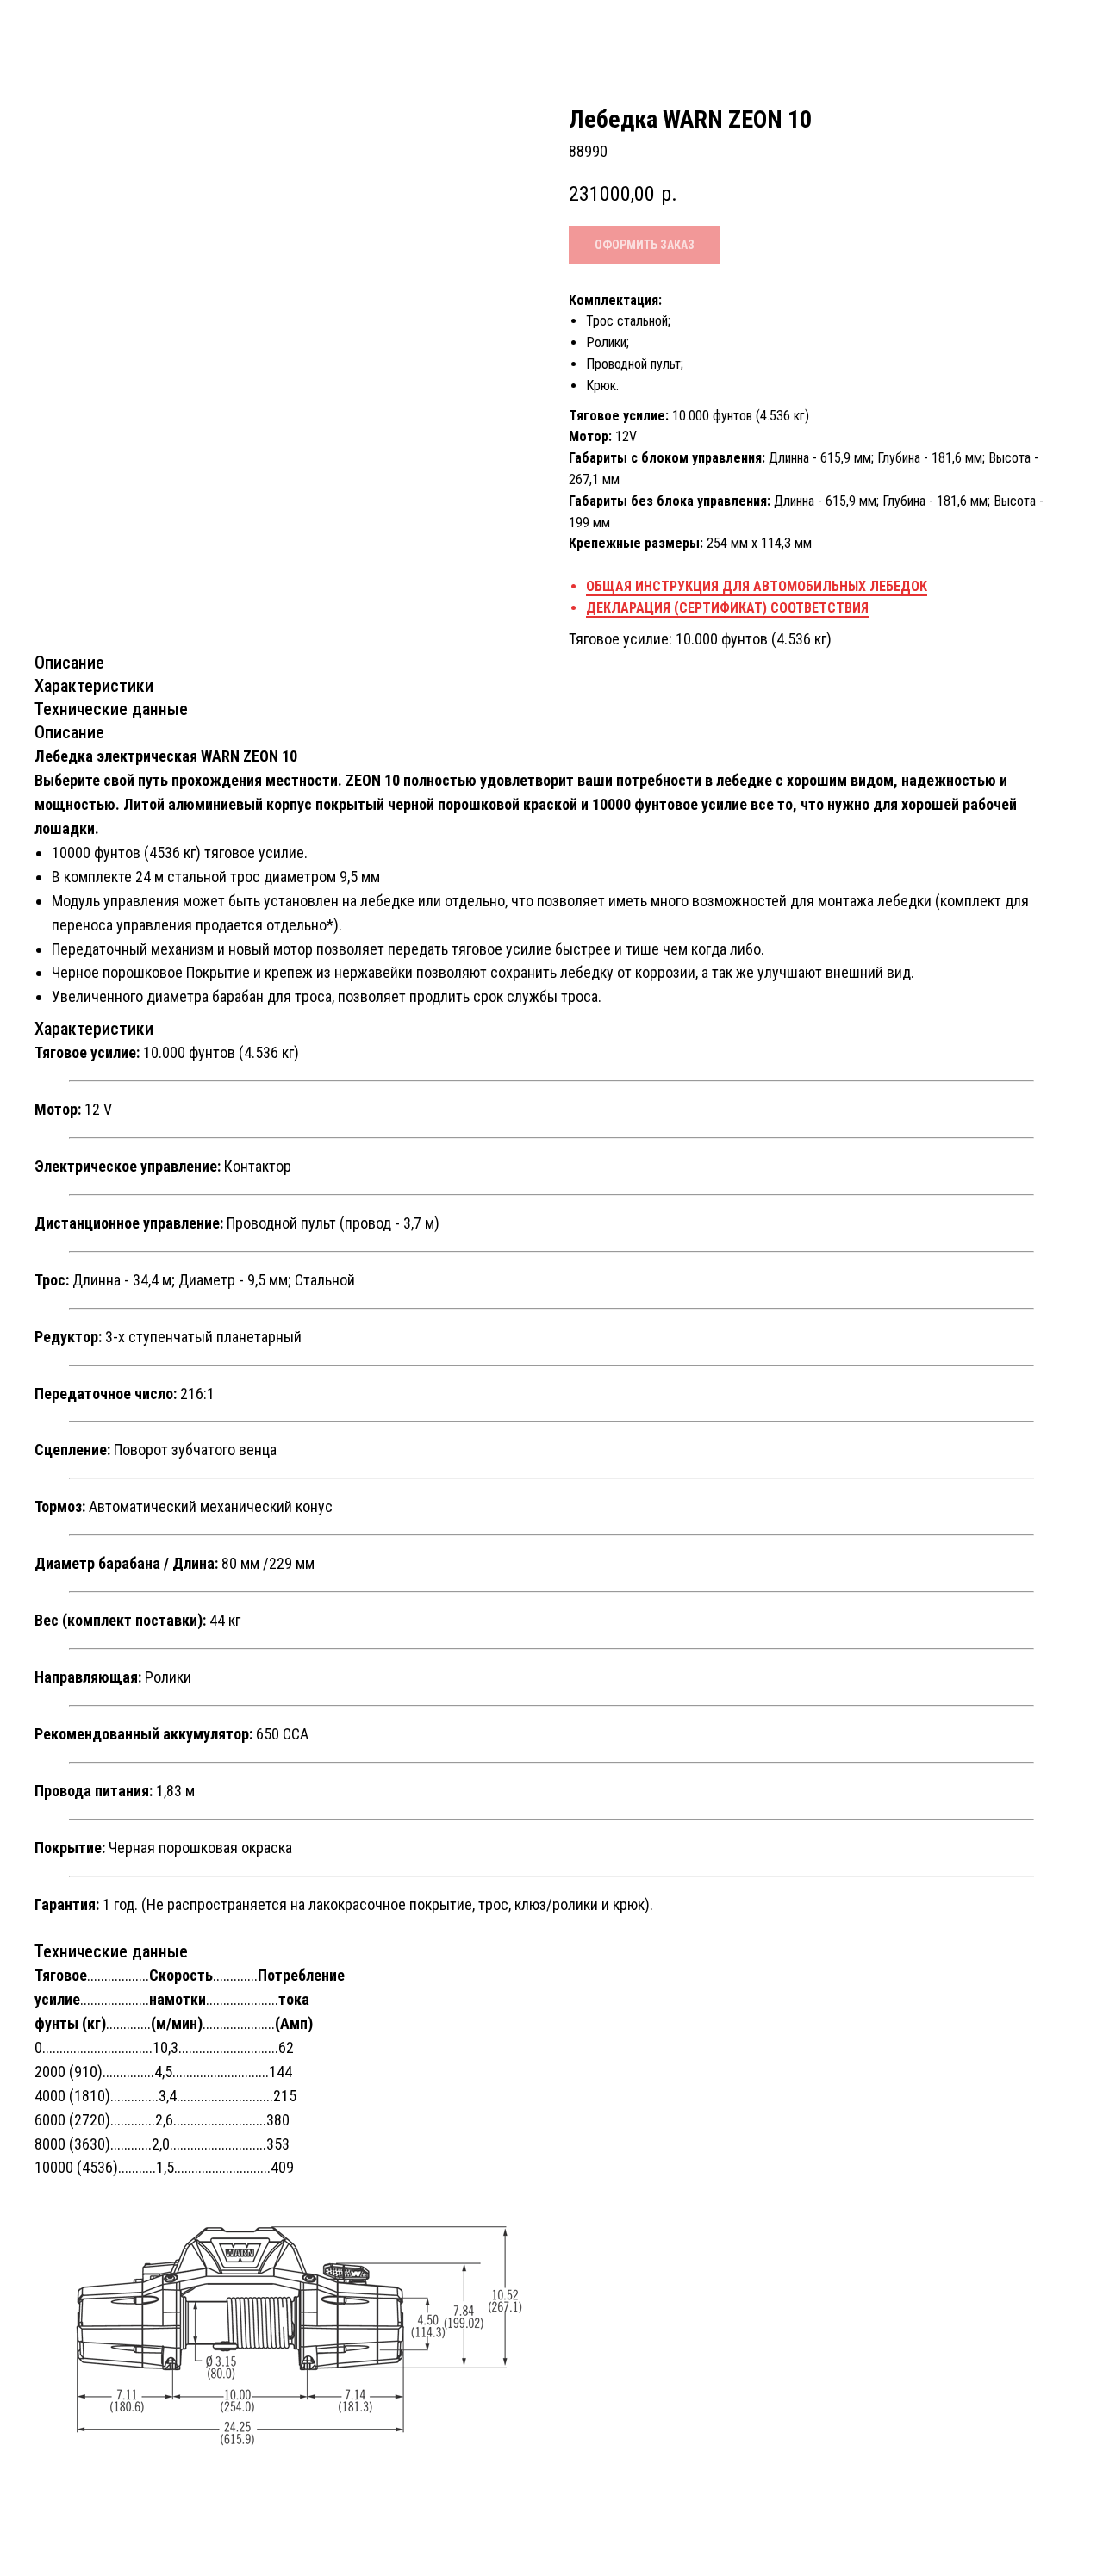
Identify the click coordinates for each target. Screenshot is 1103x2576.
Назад (56, 29)
